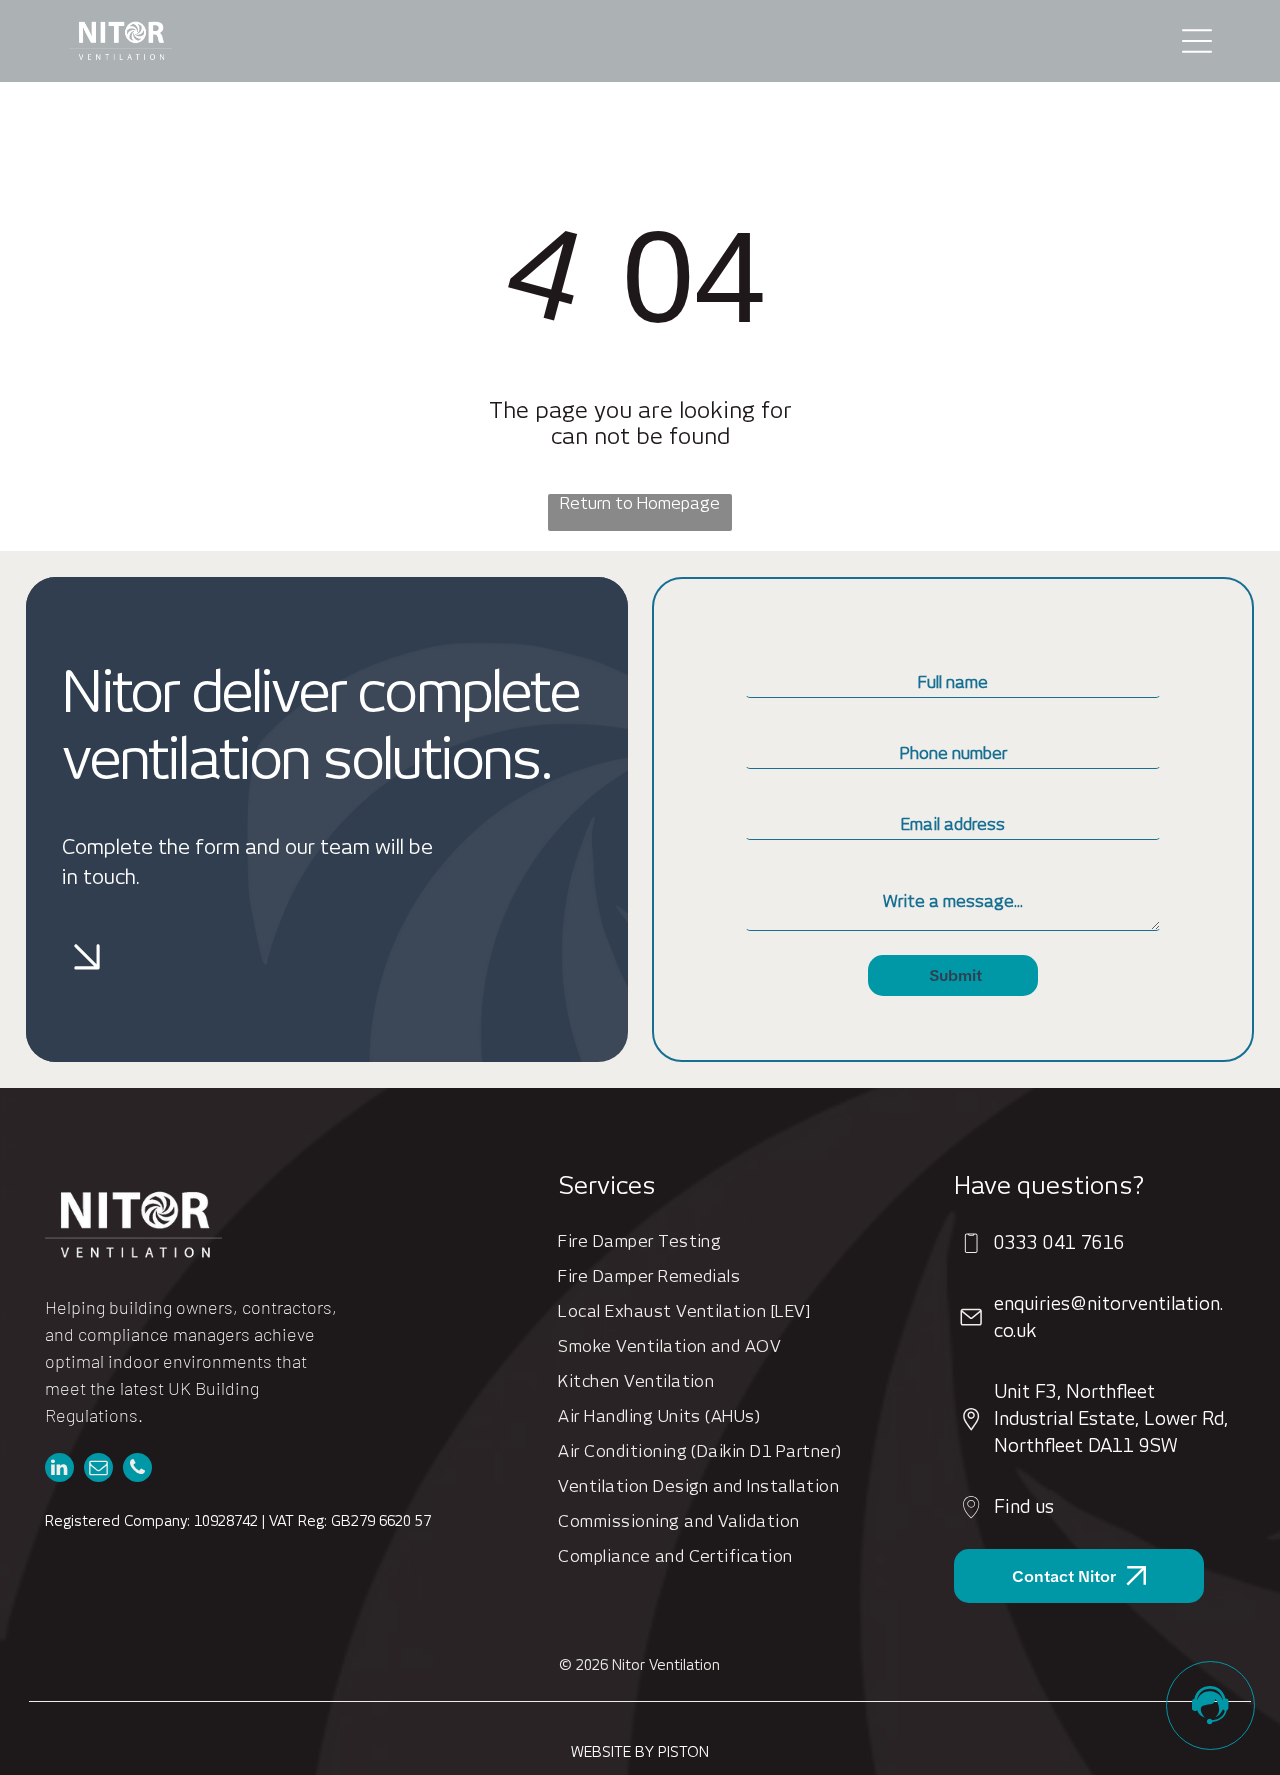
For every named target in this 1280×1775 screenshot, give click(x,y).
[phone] (137, 1470)
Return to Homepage (640, 503)
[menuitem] (740, 1241)
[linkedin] (59, 1470)
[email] (98, 1470)
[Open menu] (1197, 41)
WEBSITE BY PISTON (640, 1752)
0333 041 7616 (1059, 1242)
